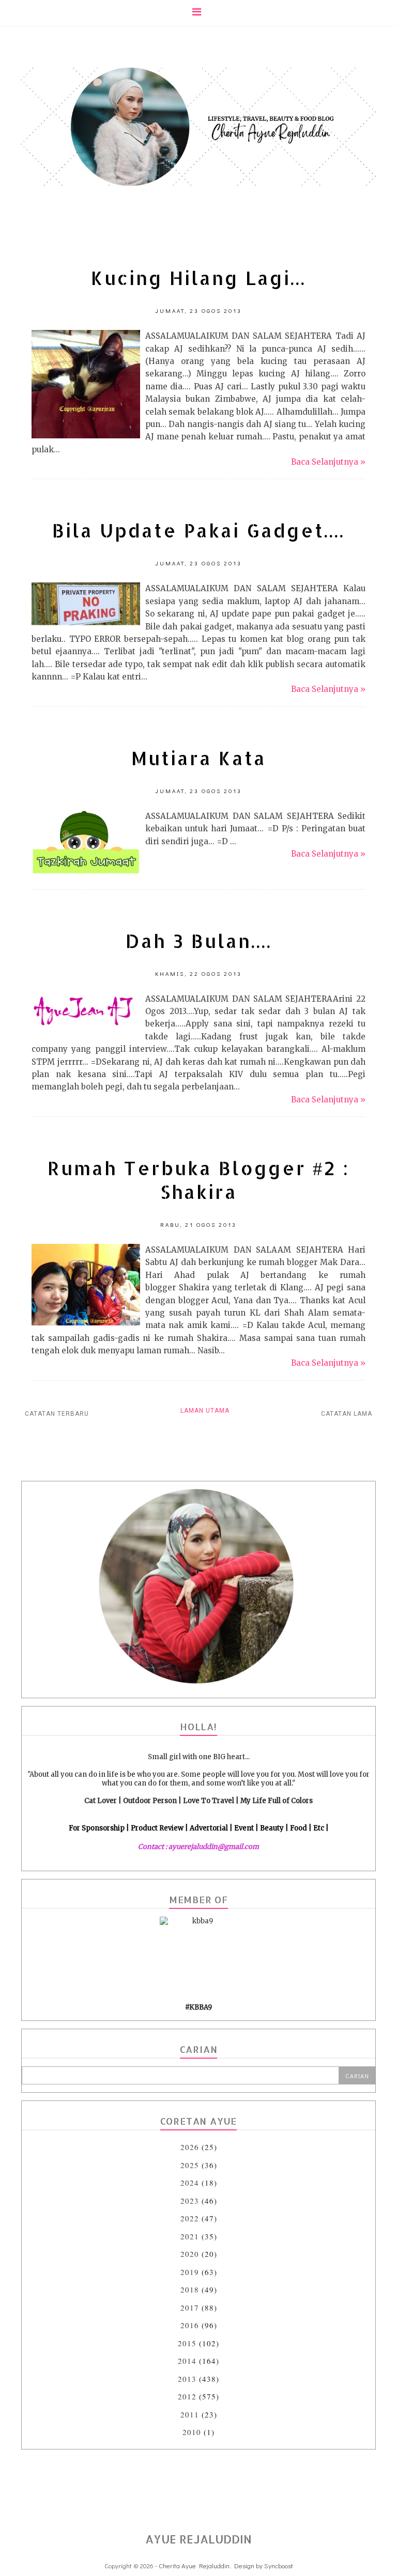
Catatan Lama (347, 1414)
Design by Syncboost (264, 2565)
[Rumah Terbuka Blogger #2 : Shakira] (86, 1323)
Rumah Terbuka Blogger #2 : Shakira (198, 1180)
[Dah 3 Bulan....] (86, 1029)
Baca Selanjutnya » (328, 462)
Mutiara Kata (199, 758)
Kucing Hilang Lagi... (198, 278)
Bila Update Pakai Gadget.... (198, 530)
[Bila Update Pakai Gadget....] (86, 622)
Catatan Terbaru (57, 1414)
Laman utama (205, 1411)
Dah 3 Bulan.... (199, 941)
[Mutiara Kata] (86, 872)
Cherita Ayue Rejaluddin (194, 2565)
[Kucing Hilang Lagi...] (86, 436)
